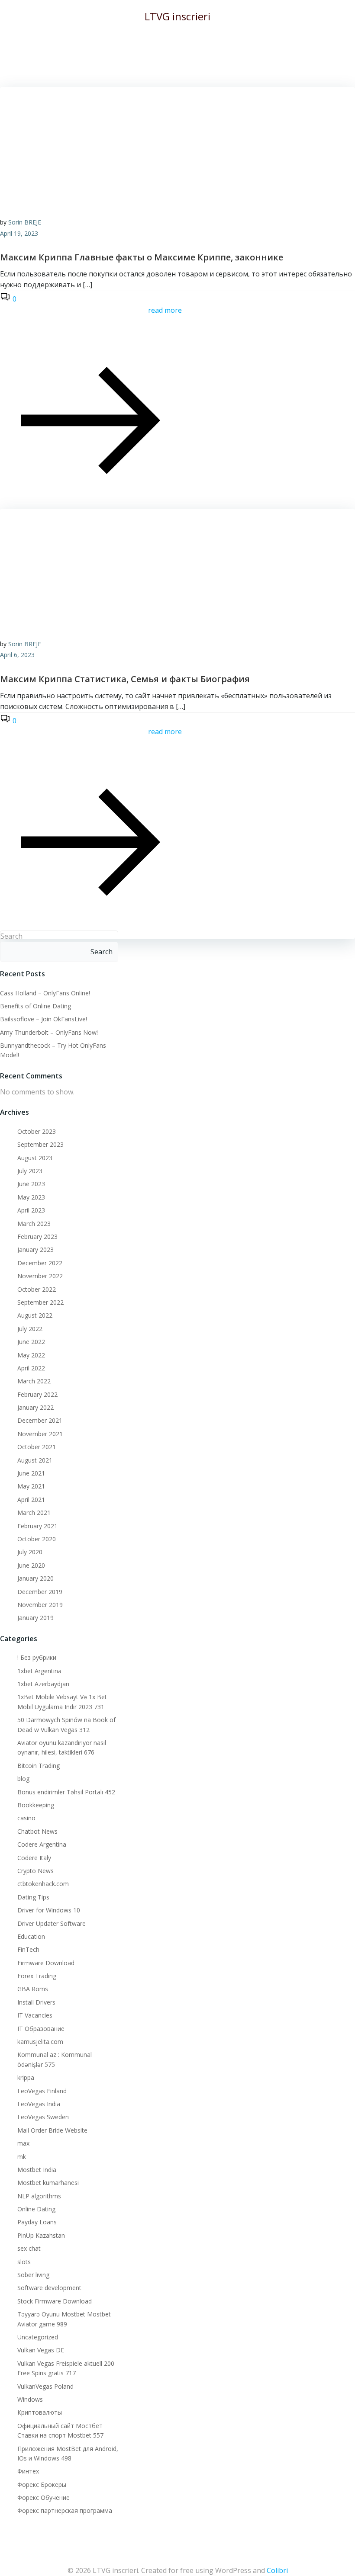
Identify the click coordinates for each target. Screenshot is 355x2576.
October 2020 (37, 1539)
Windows (30, 2399)
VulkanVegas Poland (45, 2386)
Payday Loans (37, 2222)
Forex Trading (37, 1976)
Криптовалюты (40, 2412)
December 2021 (40, 1420)
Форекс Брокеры (42, 2485)
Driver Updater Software (52, 1923)
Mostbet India (37, 2170)
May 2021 (31, 1486)
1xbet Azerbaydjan (43, 1684)
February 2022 (37, 1394)
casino (26, 1818)
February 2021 (37, 1526)
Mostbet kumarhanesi (48, 2183)
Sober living (33, 2275)
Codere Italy (34, 1858)
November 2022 (40, 1276)
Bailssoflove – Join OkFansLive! (44, 1019)
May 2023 (31, 1197)
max (23, 2143)
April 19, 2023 (19, 233)
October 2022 (37, 1289)
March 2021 (34, 1513)
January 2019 (35, 1618)
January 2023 (35, 1250)
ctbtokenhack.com (43, 1884)
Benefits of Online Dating (35, 1006)
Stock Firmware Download (55, 2301)
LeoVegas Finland (42, 2091)
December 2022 (40, 1263)
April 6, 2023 (17, 655)
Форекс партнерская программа (65, 2510)
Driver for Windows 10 (49, 1910)
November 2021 (40, 1434)
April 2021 (31, 1500)
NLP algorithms (39, 2196)
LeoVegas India (39, 2104)
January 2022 (35, 1407)
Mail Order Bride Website (52, 2130)
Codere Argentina (42, 1844)
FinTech (28, 1949)
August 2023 (35, 1158)
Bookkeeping (36, 1805)
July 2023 (30, 1171)
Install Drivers (36, 2002)
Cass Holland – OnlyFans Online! (45, 993)
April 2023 (31, 1210)
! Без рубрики (37, 1657)
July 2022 (30, 1329)
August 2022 (35, 1315)
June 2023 (31, 1184)
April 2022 (31, 1368)
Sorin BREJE (25, 222)
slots (24, 2262)
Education (31, 1936)
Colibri (277, 2570)
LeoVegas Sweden (43, 2117)
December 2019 (40, 1592)
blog (23, 1779)
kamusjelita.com (40, 2042)
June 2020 (31, 1565)
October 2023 (37, 1131)
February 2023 (37, 1237)
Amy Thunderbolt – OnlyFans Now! (49, 1032)
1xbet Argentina (39, 1671)
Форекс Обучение (44, 2497)
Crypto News (35, 1871)
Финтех (28, 2471)
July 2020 (30, 1552)
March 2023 (34, 1224)
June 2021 (31, 1473)
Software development (49, 2288)
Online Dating (36, 2209)
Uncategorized (38, 2337)
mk (22, 2157)
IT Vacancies (35, 2015)
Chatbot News (37, 1831)
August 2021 (35, 1460)
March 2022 (34, 1381)
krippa (26, 2077)
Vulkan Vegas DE (41, 2350)
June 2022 (31, 1342)
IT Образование (41, 2029)
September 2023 (40, 1144)
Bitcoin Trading (39, 1766)
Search (11, 936)
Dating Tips (33, 1897)
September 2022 (40, 1302)
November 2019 (40, 1605)
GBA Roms (33, 1989)
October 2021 (37, 1447)
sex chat (29, 2248)
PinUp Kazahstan (41, 2235)
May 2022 (31, 1355)
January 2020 (35, 1578)
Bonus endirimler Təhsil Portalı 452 (66, 1792)
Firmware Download (46, 1963)
